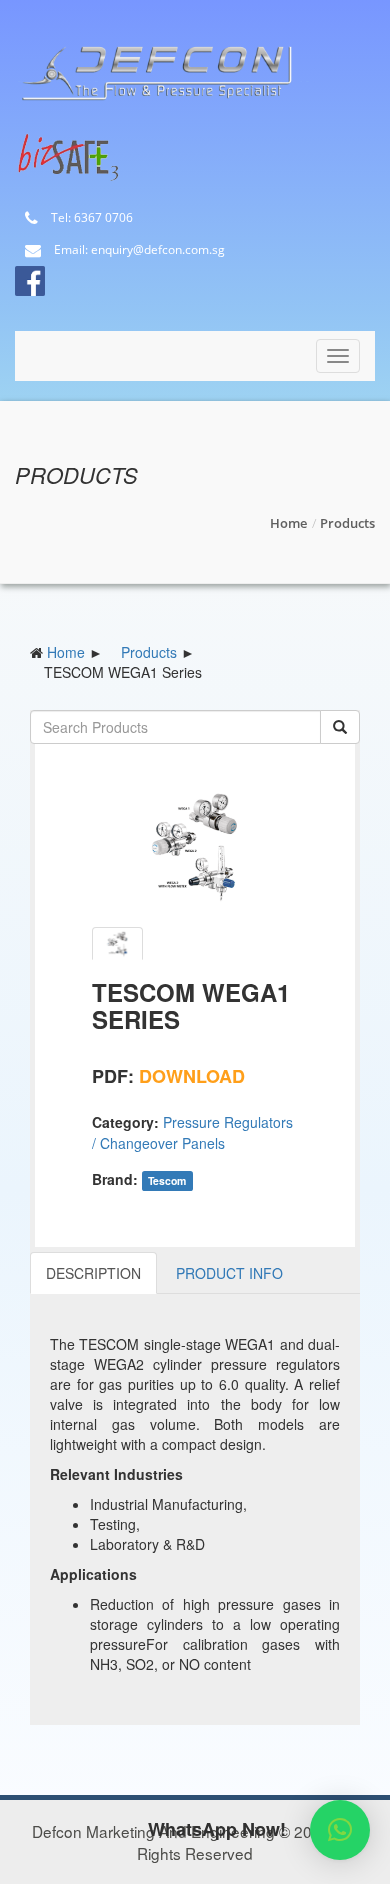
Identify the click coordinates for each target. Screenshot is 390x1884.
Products (347, 523)
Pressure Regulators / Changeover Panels (192, 1132)
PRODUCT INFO (229, 1273)
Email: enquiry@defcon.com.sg (138, 250)
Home (288, 523)
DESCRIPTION (93, 1273)
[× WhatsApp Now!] (340, 1830)
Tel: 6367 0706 (90, 218)
